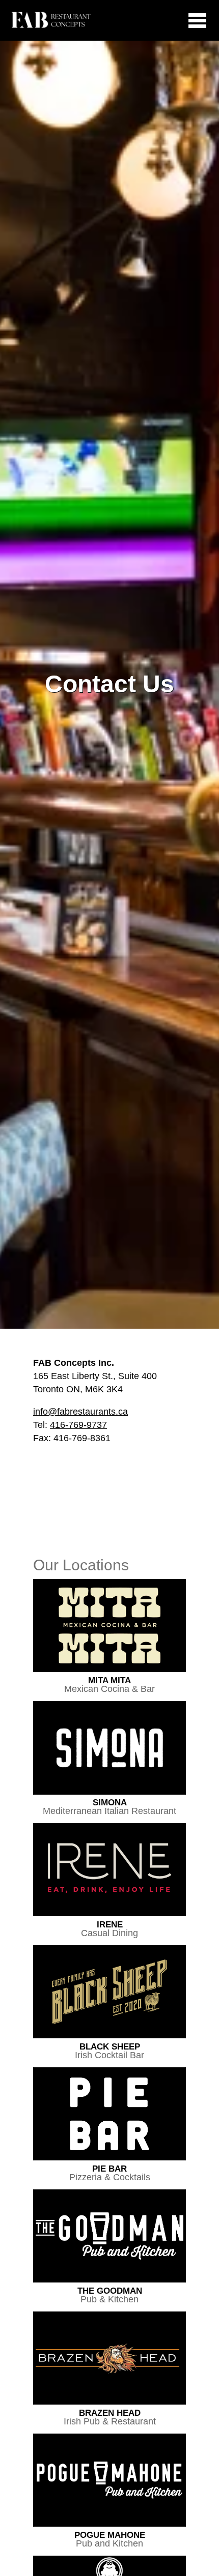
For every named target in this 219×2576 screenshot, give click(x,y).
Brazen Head (110, 2417)
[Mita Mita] (109, 1626)
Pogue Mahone (110, 2539)
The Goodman (110, 2295)
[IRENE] (109, 1870)
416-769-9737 (78, 1425)
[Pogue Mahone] (109, 2481)
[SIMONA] (109, 1749)
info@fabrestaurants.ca (80, 1412)
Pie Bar (110, 2173)
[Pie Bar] (109, 2115)
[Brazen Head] (109, 2359)
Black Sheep (109, 2051)
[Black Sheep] (109, 1993)
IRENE (109, 1929)
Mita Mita (109, 1685)
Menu (188, 20)
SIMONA (109, 1807)
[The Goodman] (109, 2237)
